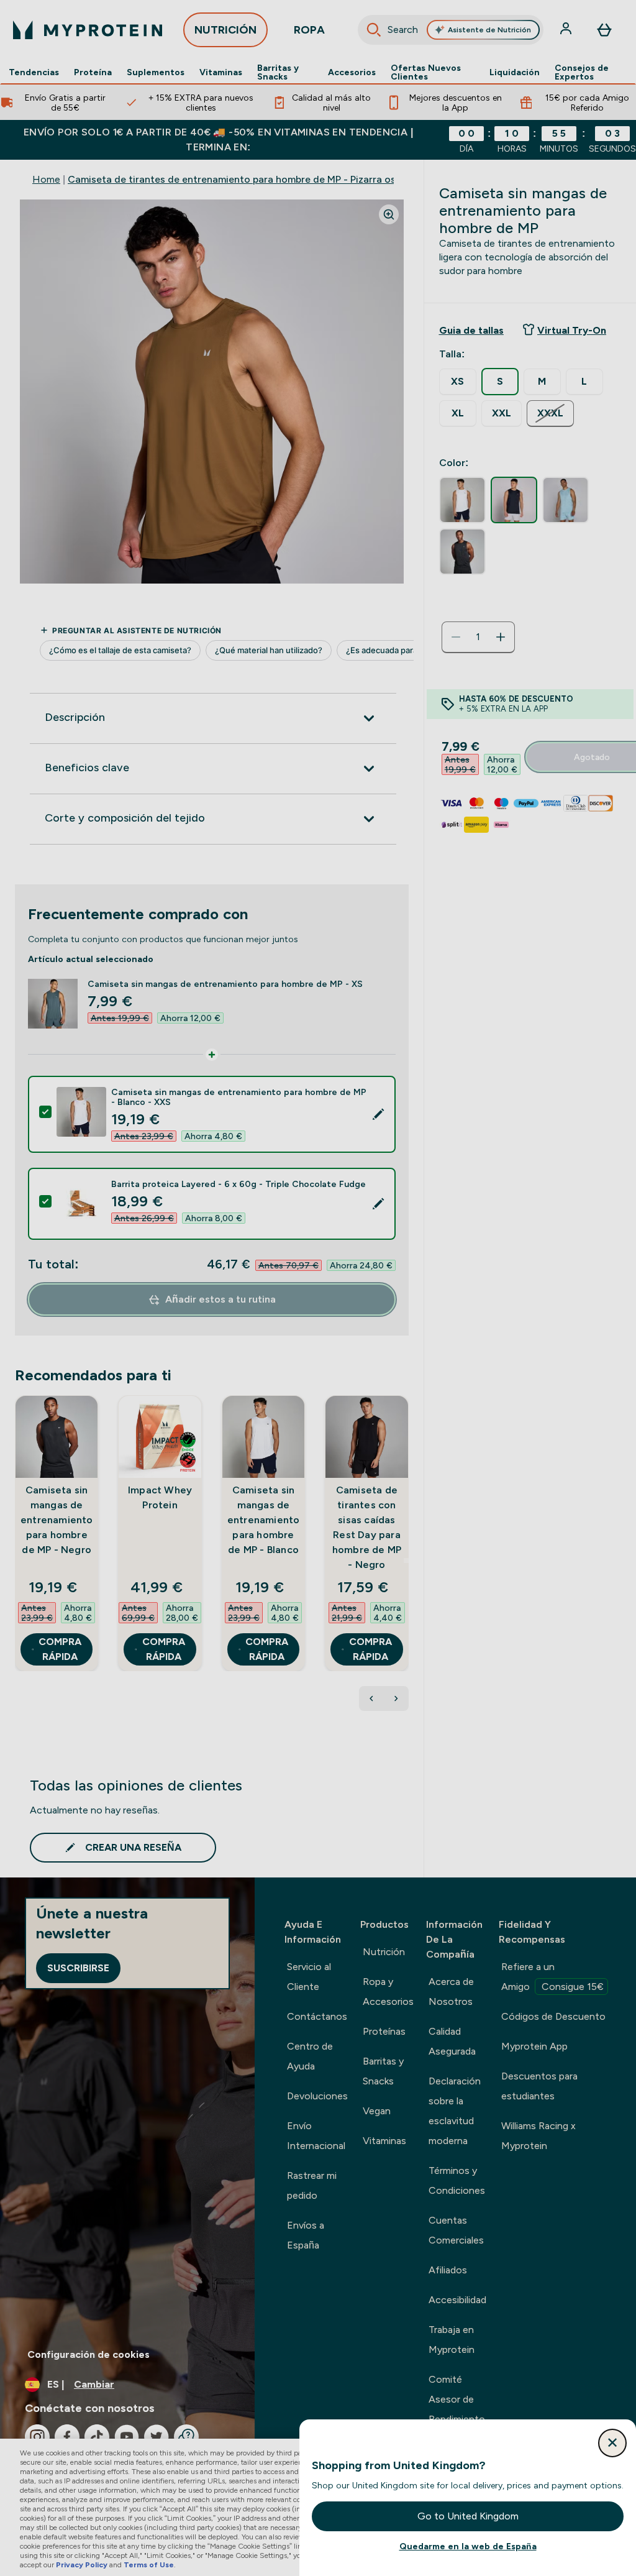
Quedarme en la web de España (468, 2546)
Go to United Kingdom (468, 2516)
